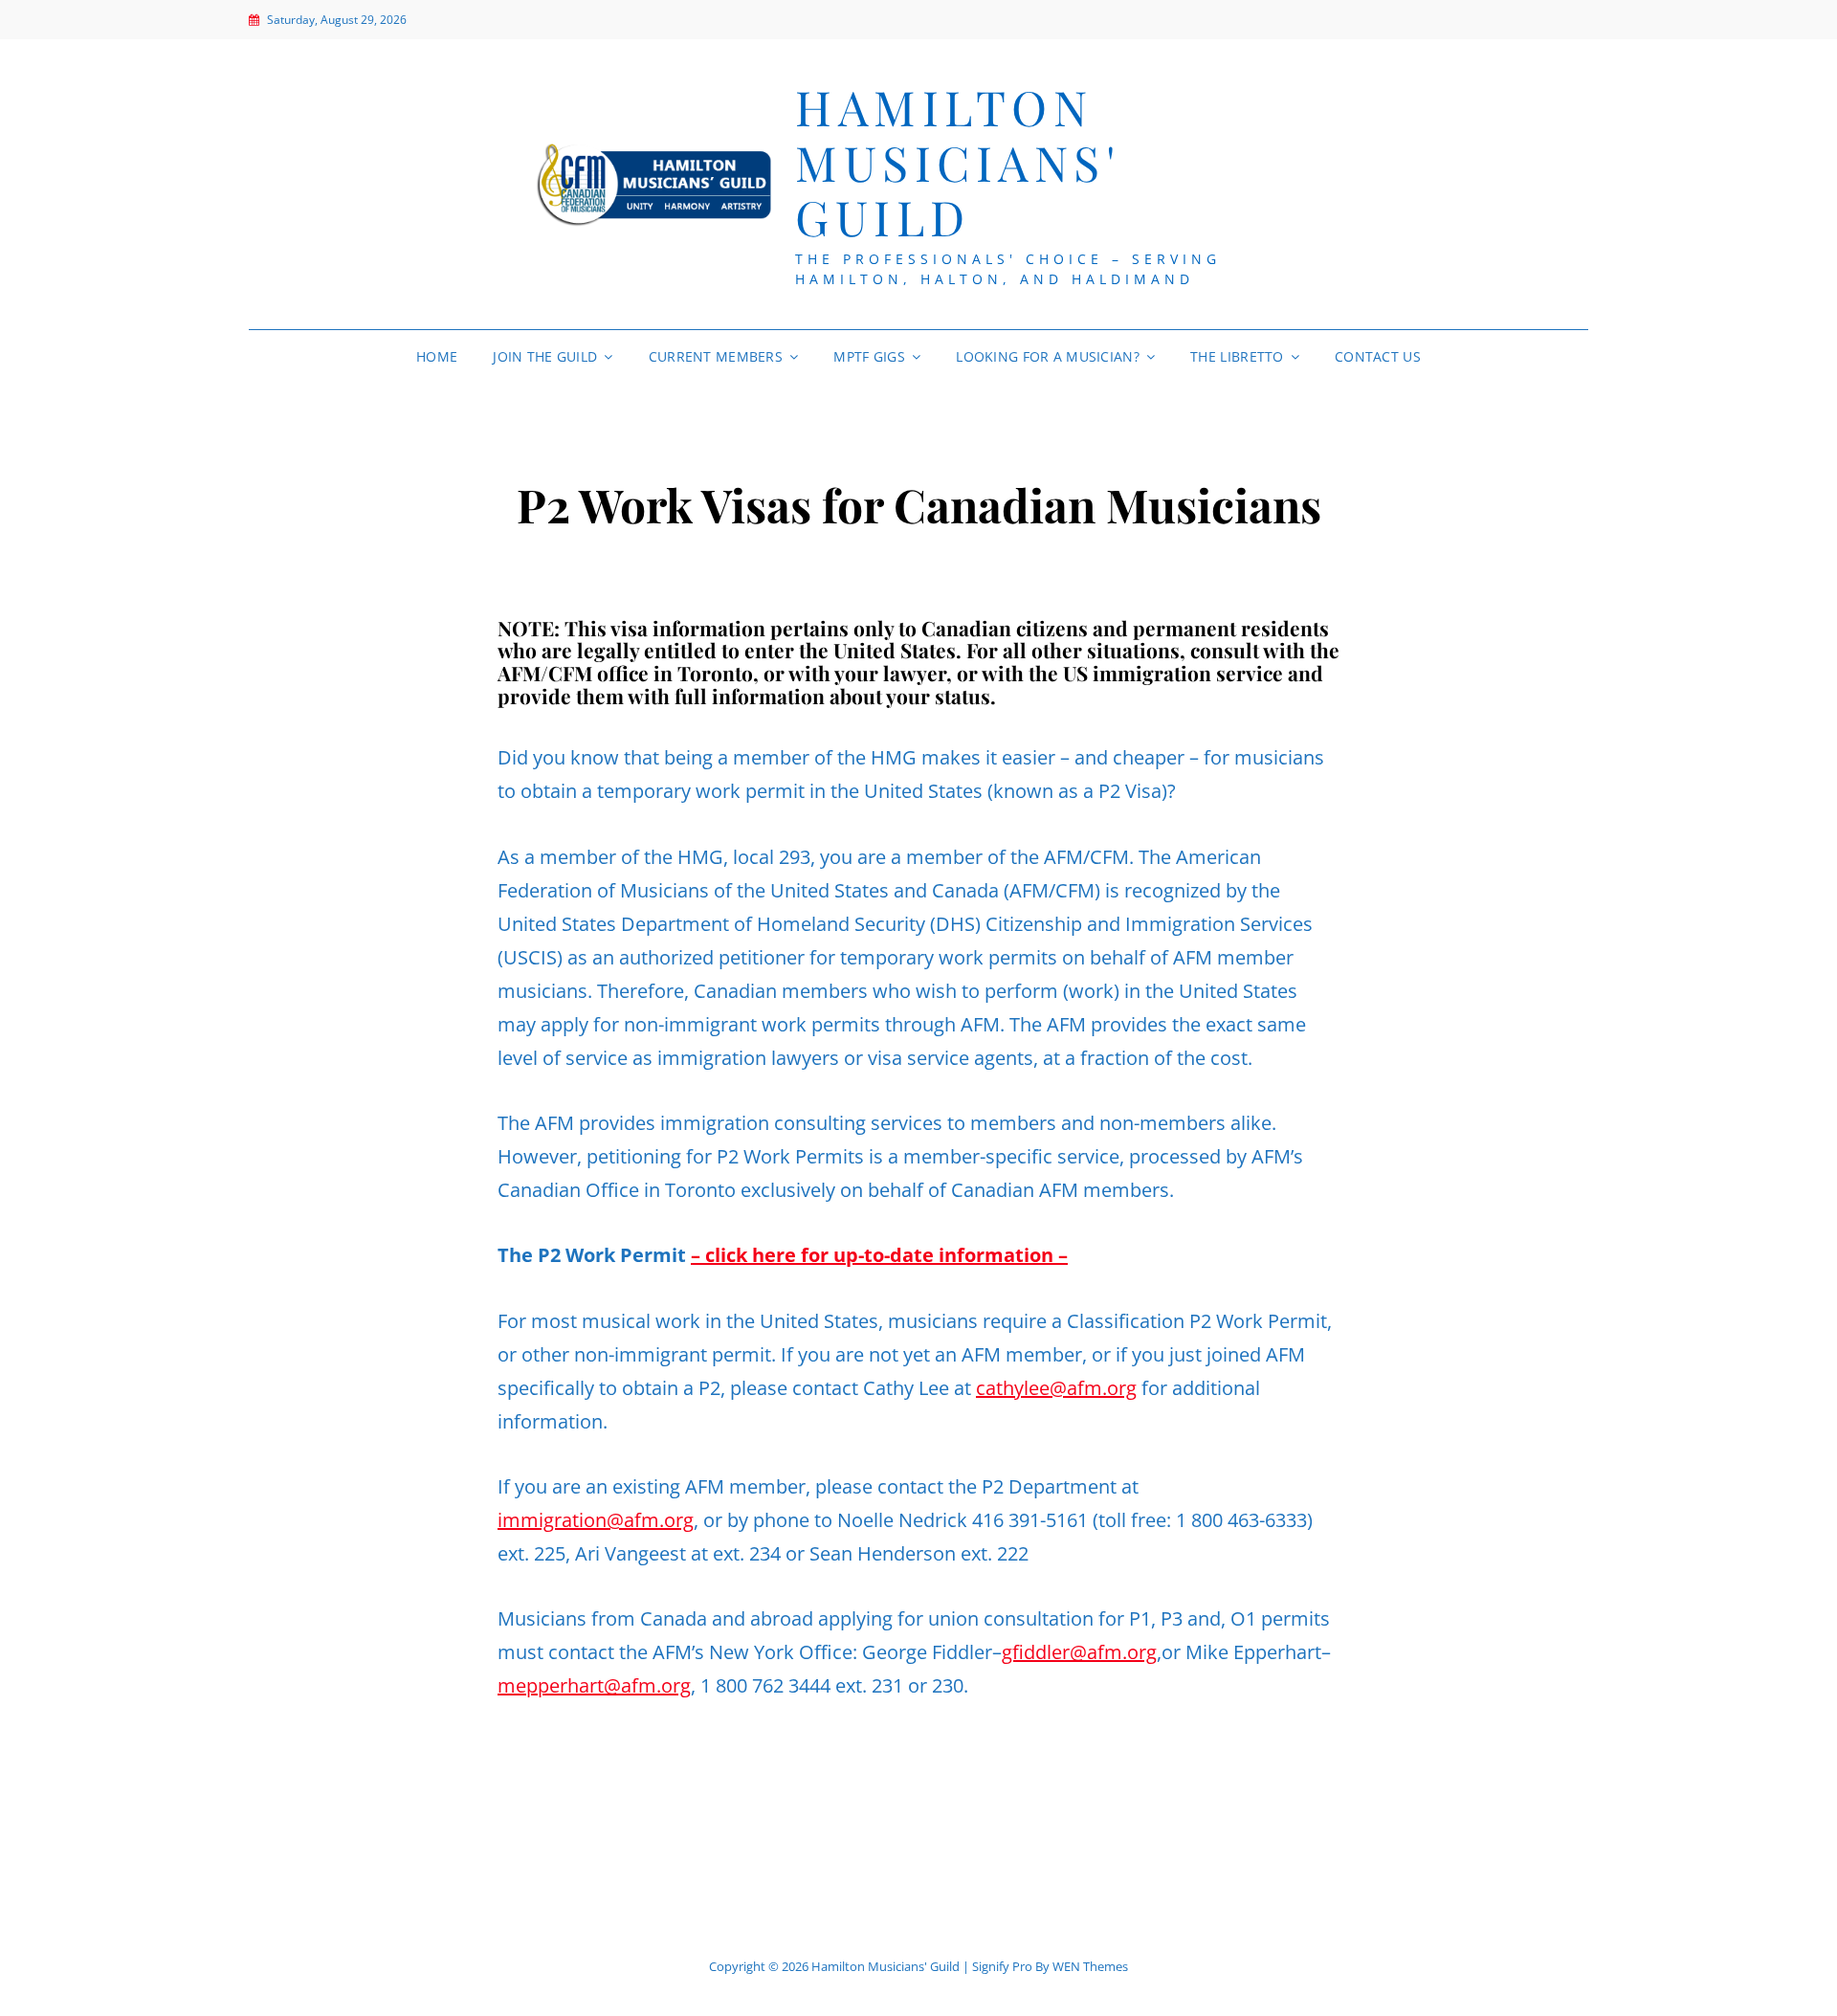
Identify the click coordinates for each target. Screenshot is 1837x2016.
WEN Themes (1090, 1966)
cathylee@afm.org (1056, 1388)
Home (437, 356)
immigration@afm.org (596, 1520)
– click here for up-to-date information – (879, 1255)
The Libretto (1237, 356)
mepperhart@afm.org (594, 1685)
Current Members (716, 356)
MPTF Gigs (869, 356)
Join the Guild (545, 356)
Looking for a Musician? (1048, 356)
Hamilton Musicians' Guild (957, 162)
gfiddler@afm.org (1079, 1652)
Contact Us (1378, 356)
